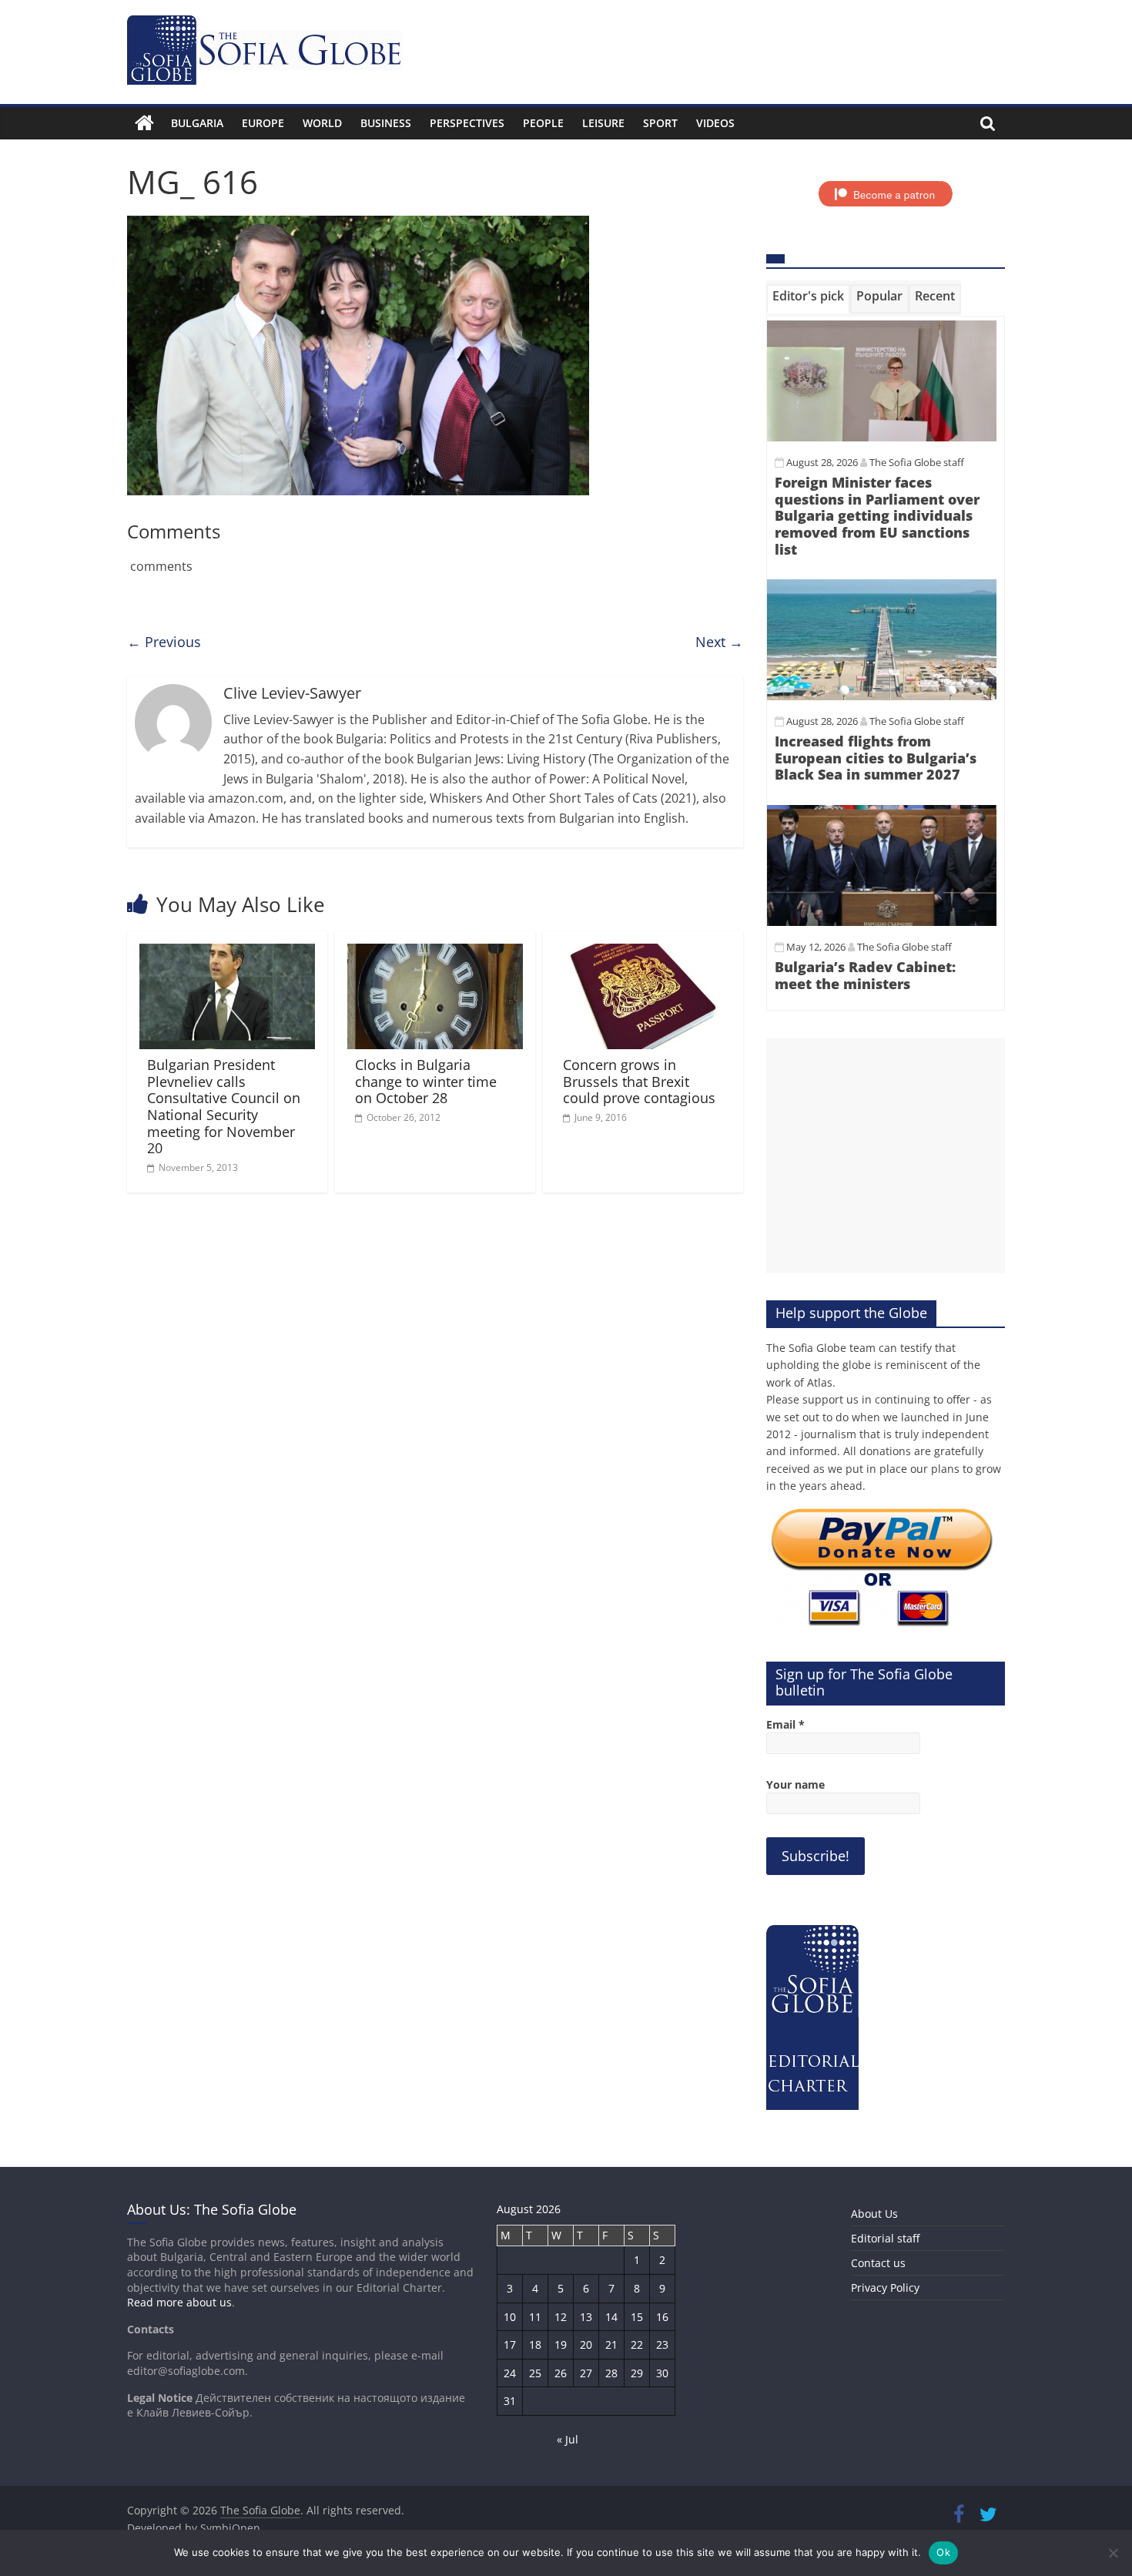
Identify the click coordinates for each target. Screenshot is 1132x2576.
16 (662, 2317)
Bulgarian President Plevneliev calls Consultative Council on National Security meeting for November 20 (224, 1106)
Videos (715, 123)
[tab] (808, 299)
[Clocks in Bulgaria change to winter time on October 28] (435, 953)
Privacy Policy (885, 2288)
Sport (660, 123)
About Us (874, 2214)
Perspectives (467, 123)
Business (386, 123)
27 (586, 2373)
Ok (943, 2552)
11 (535, 2317)
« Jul (568, 2439)
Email (785, 1724)
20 (586, 2345)
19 (561, 2345)
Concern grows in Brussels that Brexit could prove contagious (639, 1081)
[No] (1113, 2553)
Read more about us (179, 2302)
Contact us (878, 2263)
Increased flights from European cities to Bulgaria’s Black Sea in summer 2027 (876, 758)
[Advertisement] (886, 1156)
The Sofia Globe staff (917, 462)
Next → (719, 642)
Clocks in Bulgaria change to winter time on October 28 (426, 1081)
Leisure (603, 123)
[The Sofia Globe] (144, 123)
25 (535, 2373)
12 (561, 2317)
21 (611, 2345)
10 (510, 2317)
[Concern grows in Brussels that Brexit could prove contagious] (643, 953)
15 (637, 2317)
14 (611, 2317)
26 (561, 2373)
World (322, 123)
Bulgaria (197, 123)
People (543, 123)
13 (586, 2317)
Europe (263, 123)
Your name (795, 1784)
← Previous (164, 642)
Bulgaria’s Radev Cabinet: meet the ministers (865, 975)
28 (611, 2373)
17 (510, 2345)
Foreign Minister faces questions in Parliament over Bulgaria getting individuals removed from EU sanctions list (877, 515)
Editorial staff (885, 2238)
